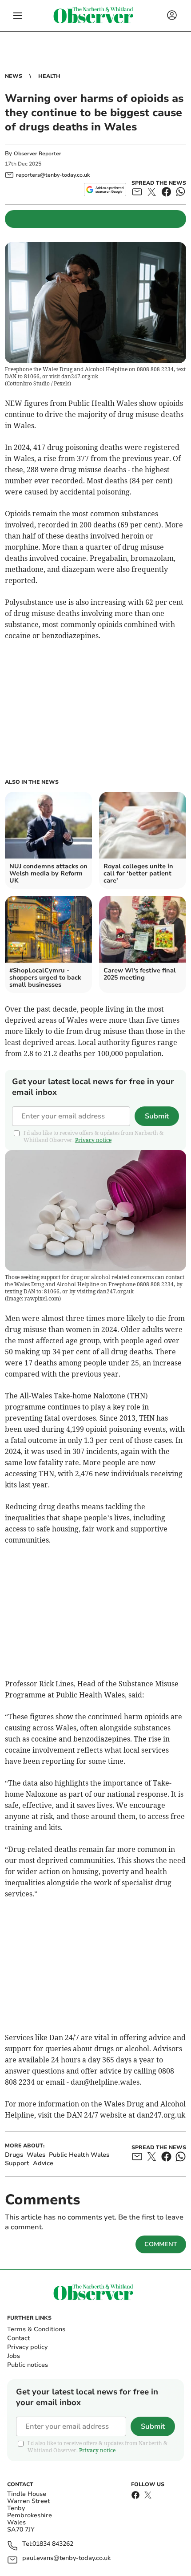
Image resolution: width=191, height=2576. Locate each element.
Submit (157, 1116)
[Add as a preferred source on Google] (105, 190)
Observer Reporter (38, 154)
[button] (18, 16)
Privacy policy (27, 2347)
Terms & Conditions (36, 2329)
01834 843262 (53, 2544)
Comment (161, 2244)
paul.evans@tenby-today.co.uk (66, 2558)
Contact (18, 2338)
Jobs (14, 2356)
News (14, 76)
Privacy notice (93, 1140)
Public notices (28, 2365)
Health (49, 76)
